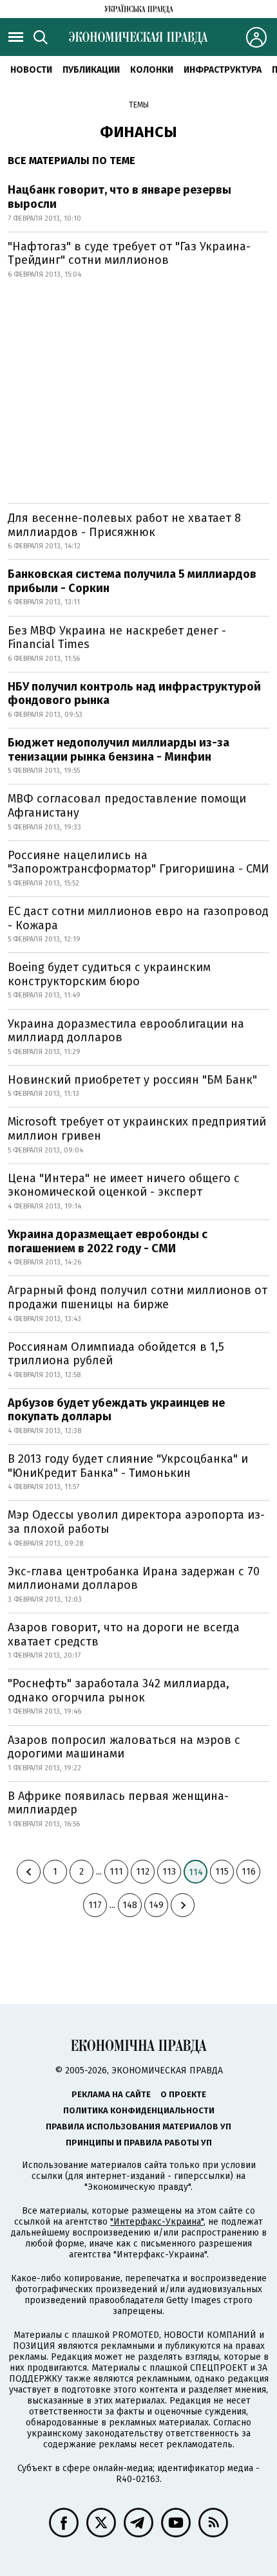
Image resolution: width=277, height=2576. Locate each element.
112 (143, 1872)
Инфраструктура (223, 70)
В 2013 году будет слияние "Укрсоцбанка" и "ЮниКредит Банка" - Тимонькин (128, 1466)
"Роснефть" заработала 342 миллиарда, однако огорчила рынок (119, 1691)
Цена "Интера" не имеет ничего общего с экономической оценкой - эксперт (124, 1185)
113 (169, 1872)
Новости (31, 70)
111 (116, 1872)
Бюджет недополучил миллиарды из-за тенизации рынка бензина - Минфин (119, 750)
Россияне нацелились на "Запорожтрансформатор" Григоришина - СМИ (138, 862)
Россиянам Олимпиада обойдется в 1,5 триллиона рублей (116, 1354)
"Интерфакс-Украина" (157, 2222)
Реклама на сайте (111, 2094)
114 (196, 1872)
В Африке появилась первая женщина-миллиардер (118, 1803)
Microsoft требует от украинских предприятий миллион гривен (137, 1129)
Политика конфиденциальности (139, 2110)
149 (156, 1905)
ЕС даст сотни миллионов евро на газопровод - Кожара (138, 918)
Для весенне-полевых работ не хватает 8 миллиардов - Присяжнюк (124, 525)
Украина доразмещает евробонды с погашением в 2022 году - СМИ (108, 1241)
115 (222, 1872)
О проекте (183, 2094)
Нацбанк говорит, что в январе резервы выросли (119, 197)
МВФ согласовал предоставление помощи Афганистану (127, 806)
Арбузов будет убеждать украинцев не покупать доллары (116, 1410)
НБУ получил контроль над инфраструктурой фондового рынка (134, 694)
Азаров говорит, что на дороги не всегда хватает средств (124, 1635)
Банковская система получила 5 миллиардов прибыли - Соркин (132, 581)
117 (95, 1905)
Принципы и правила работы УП (139, 2143)
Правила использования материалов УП (138, 2127)
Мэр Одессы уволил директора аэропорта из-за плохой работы (136, 1522)
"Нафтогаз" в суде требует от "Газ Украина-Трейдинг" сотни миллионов (129, 254)
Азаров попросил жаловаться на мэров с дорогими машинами (124, 1747)
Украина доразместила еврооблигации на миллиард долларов (126, 1031)
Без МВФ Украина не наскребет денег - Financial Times (117, 638)
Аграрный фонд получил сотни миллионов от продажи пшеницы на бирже (138, 1297)
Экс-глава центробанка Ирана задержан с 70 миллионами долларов (134, 1579)
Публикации (91, 70)
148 (130, 1905)
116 (249, 1872)
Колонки (152, 70)
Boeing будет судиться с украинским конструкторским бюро (109, 974)
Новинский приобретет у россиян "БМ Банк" (132, 1080)
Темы (139, 105)
